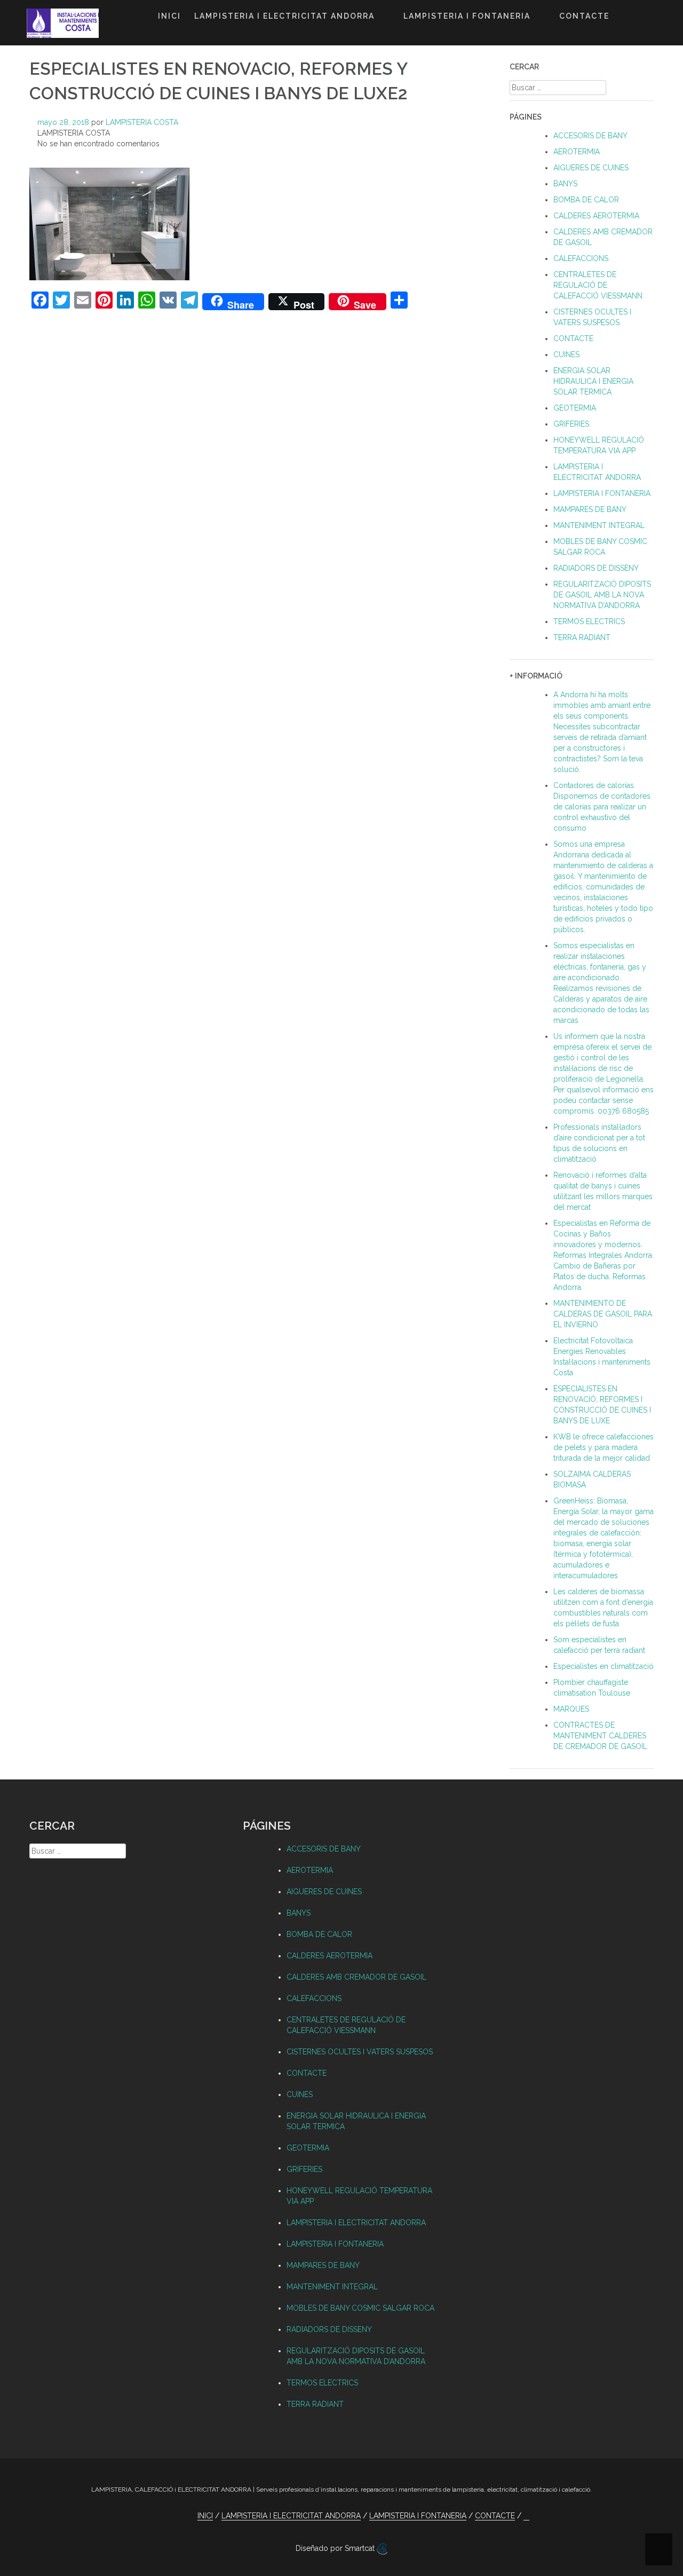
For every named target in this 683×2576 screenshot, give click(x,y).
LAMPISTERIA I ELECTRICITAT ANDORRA (284, 16)
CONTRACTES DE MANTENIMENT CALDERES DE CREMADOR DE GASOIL (600, 1736)
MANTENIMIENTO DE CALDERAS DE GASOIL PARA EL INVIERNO (603, 1314)
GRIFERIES (571, 424)
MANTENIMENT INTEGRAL (599, 525)
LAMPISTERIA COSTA (142, 122)
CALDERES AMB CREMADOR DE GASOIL (356, 1977)
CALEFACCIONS (581, 258)
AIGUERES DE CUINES (591, 168)
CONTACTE (584, 16)
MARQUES (571, 1709)
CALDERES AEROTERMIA (596, 216)
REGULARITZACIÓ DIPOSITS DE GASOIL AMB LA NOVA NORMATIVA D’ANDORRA (602, 595)
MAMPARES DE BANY (590, 509)
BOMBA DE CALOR (586, 200)
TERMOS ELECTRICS (589, 621)
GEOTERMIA (575, 408)
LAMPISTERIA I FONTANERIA (467, 16)
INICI (169, 16)
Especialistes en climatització (603, 1666)
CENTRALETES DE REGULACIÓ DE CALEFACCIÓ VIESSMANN (598, 285)
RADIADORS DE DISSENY (596, 568)
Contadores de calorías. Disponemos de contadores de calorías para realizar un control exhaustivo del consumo (602, 807)
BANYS (565, 184)
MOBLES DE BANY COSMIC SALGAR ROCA (360, 2308)
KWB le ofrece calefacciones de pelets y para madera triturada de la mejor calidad (603, 1447)
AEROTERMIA (577, 152)
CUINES (566, 355)
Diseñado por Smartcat (336, 2548)
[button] (626, 18)
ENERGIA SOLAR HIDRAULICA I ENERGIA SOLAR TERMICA (593, 381)
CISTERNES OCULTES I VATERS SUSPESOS (360, 2052)
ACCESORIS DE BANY (590, 136)
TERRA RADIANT (582, 637)
